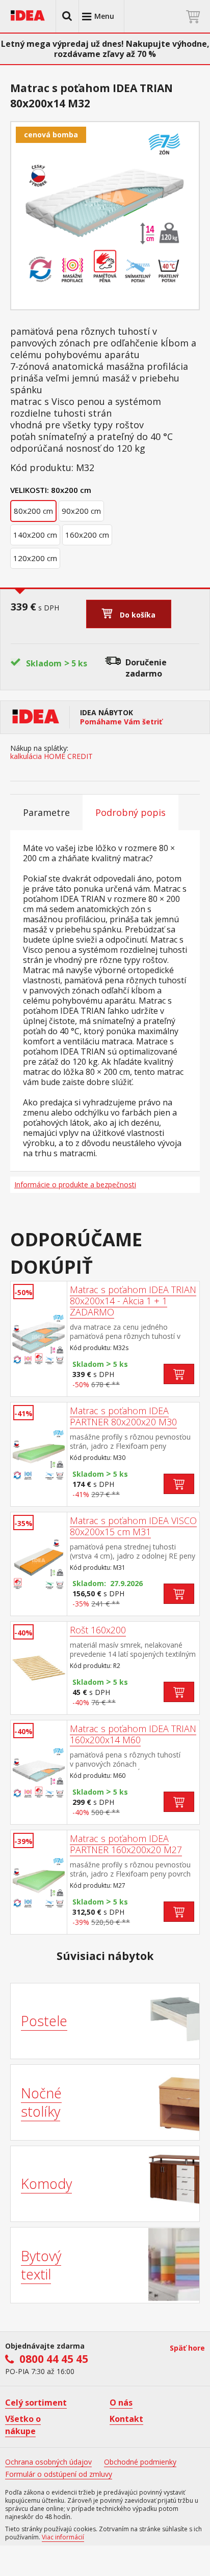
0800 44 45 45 (54, 2359)
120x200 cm (35, 558)
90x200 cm (81, 511)
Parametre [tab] (46, 812)
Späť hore (187, 2348)
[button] (67, 16)
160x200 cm (87, 535)
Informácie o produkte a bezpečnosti (75, 1184)
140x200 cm (35, 535)
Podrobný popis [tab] (130, 812)
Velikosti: (30, 490)
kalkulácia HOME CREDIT (51, 756)
